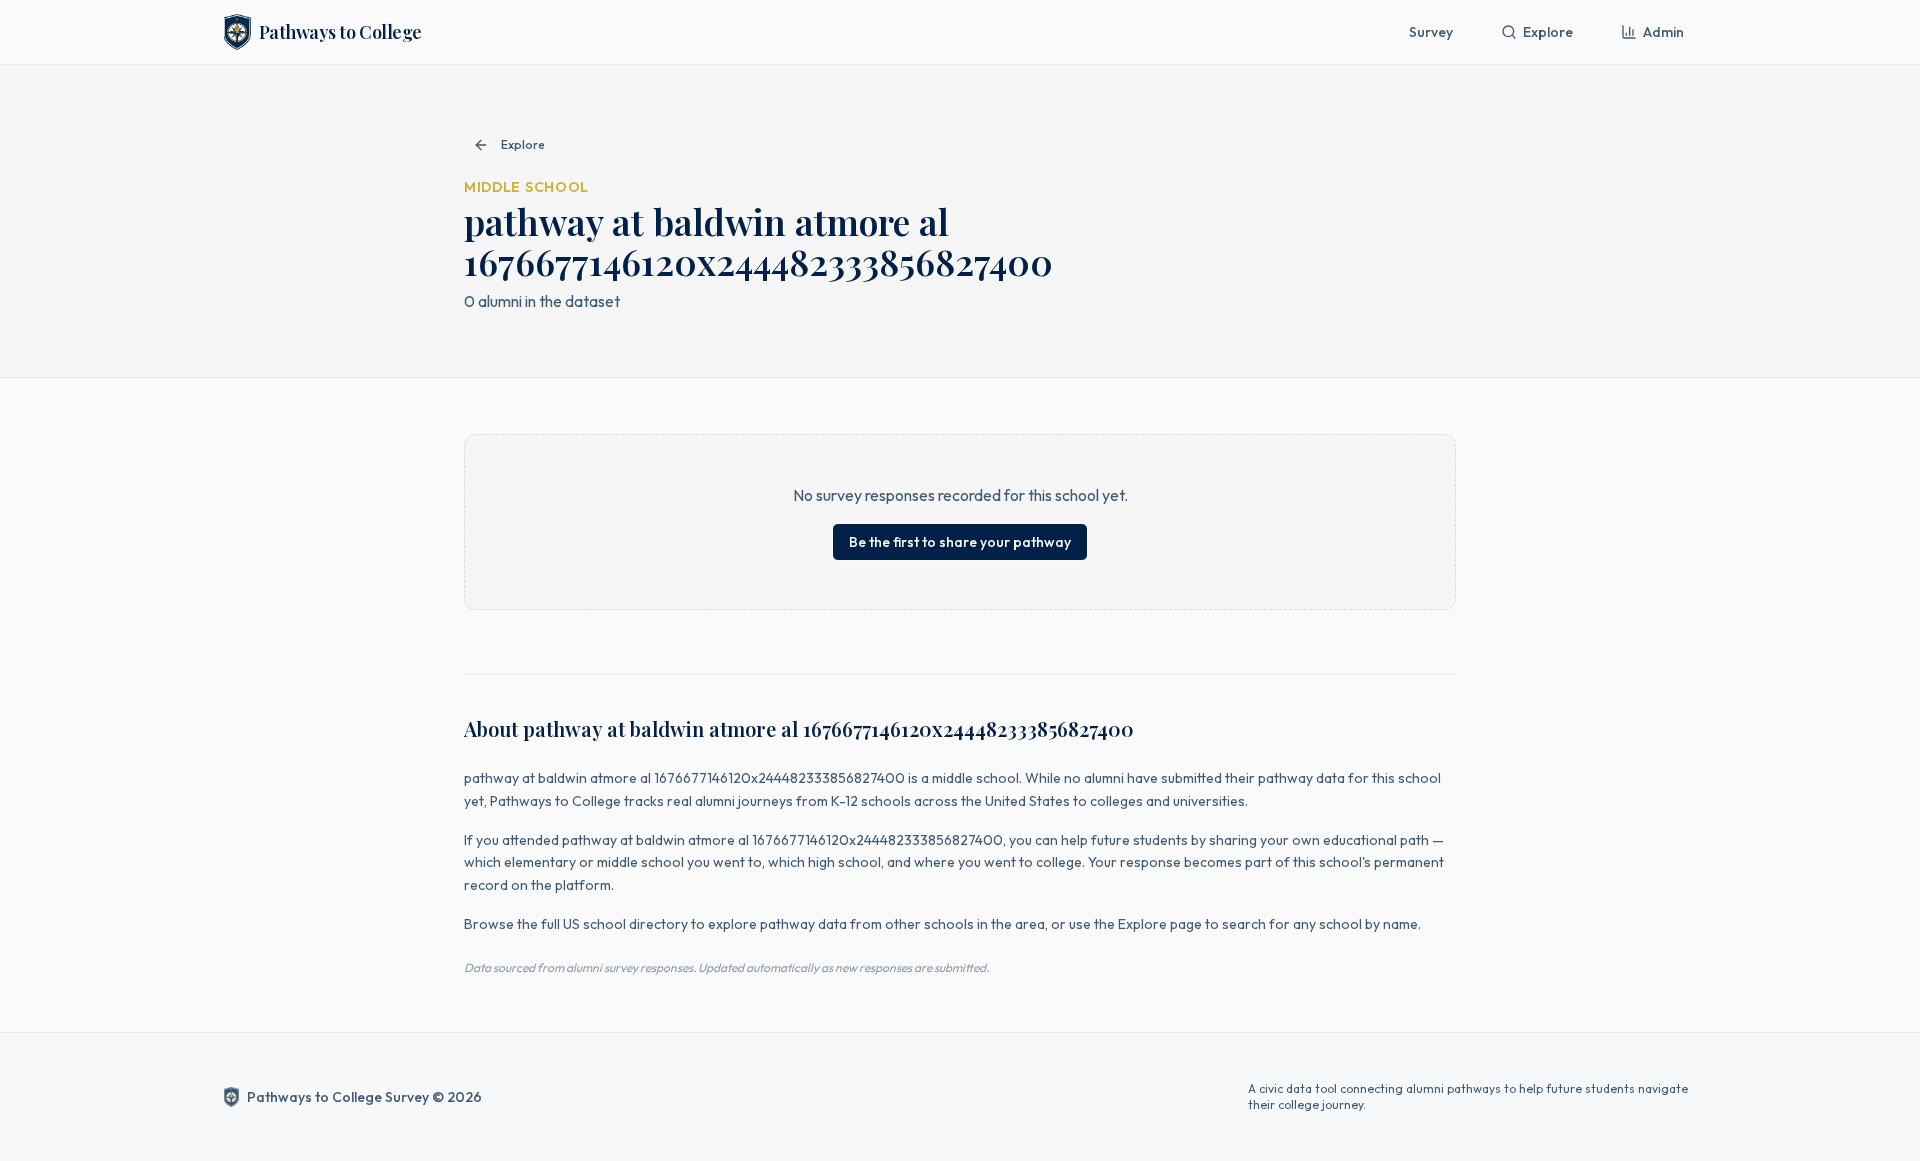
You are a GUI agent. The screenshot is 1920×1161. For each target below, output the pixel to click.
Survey (1431, 32)
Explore (1548, 32)
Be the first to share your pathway (960, 542)
